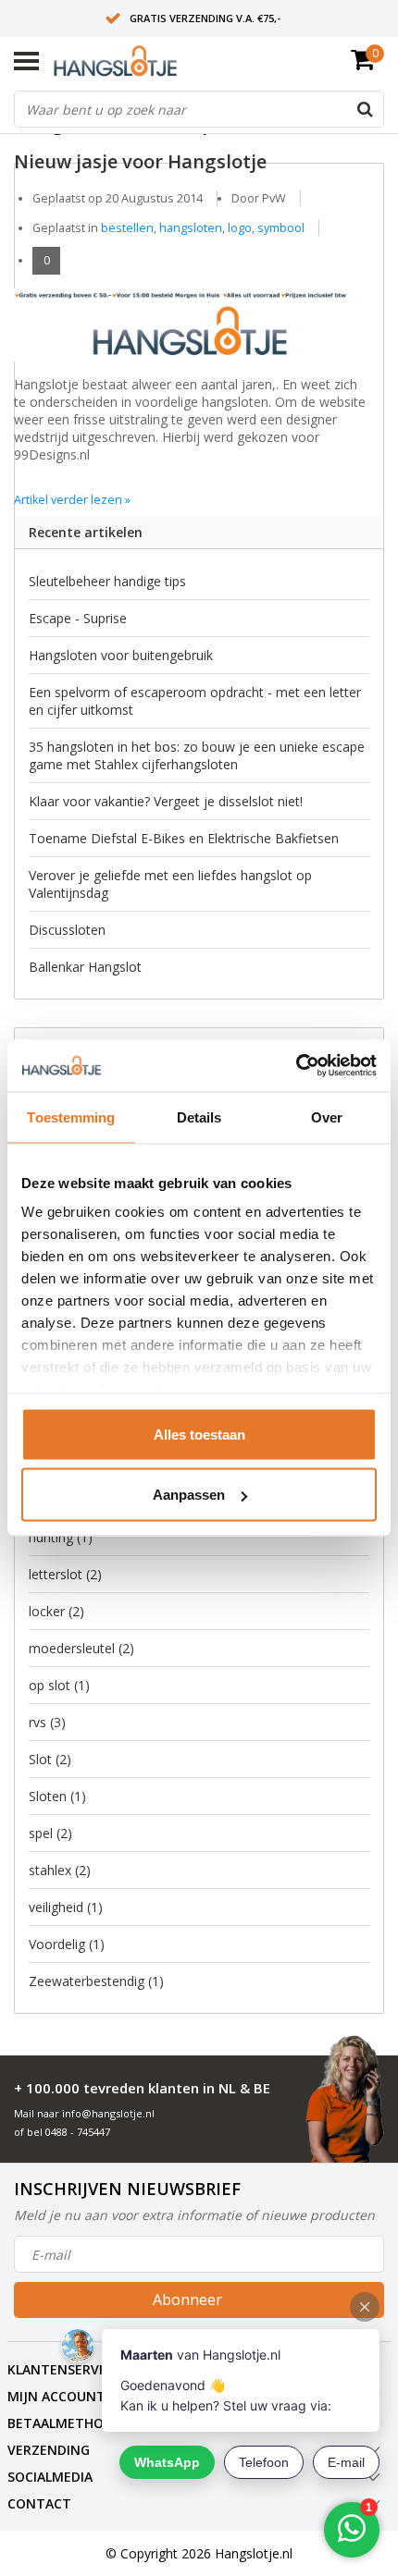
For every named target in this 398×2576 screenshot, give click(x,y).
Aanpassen (189, 1495)
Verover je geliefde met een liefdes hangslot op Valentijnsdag (170, 884)
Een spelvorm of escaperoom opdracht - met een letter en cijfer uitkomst (195, 701)
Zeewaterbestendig (96, 1981)
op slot (59, 1685)
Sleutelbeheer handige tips (107, 581)
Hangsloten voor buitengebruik (121, 655)
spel (50, 1833)
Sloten (57, 1796)
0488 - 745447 (78, 2132)
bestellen (127, 228)
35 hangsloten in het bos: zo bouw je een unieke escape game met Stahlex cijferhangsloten (197, 755)
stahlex (60, 1870)
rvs (47, 1722)
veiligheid (66, 1907)
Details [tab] (199, 1116)
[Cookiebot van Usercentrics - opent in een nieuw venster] (296, 1066)
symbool (281, 228)
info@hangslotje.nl (108, 2113)
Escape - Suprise (78, 618)
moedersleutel (81, 1648)
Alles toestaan (199, 1434)
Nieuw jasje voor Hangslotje (140, 161)
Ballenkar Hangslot (85, 967)
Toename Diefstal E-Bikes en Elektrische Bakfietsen (184, 838)
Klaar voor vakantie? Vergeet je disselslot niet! (166, 801)
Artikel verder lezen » (72, 500)
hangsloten (191, 228)
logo (240, 228)
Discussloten (67, 930)
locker (56, 1611)
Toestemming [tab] (71, 1116)
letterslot (65, 1574)
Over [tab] (327, 1116)
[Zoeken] (365, 109)
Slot (50, 1759)
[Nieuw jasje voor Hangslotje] (192, 283)
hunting (61, 1537)
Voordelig (67, 1944)
